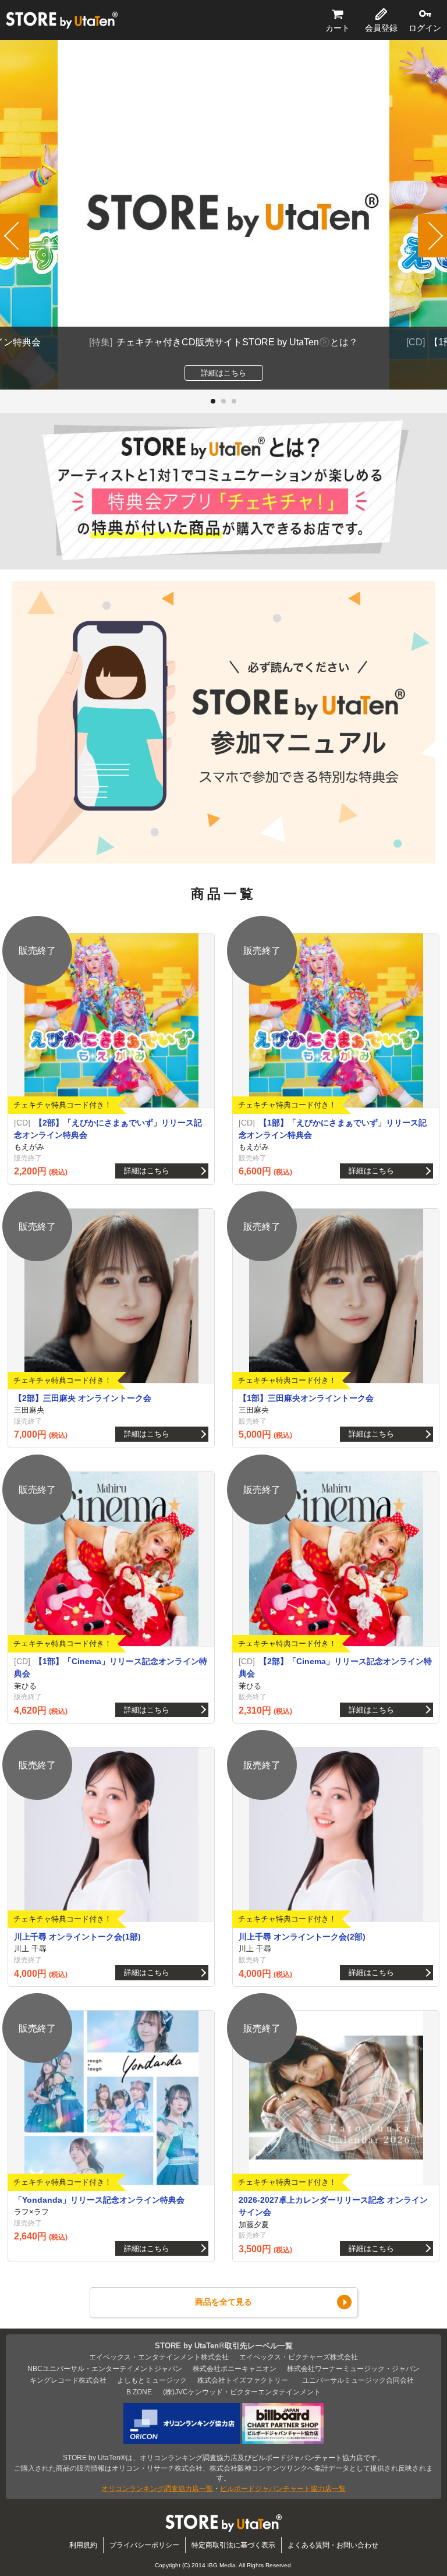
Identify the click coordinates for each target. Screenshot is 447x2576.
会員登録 (381, 28)
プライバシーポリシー (144, 2545)
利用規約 (83, 2545)
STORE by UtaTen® (62, 20)
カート (338, 28)
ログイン (425, 28)
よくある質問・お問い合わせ (333, 2545)
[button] (213, 401)
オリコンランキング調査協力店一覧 (157, 2488)
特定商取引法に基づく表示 (233, 2545)
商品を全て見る (223, 2302)
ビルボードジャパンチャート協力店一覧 (283, 2488)
